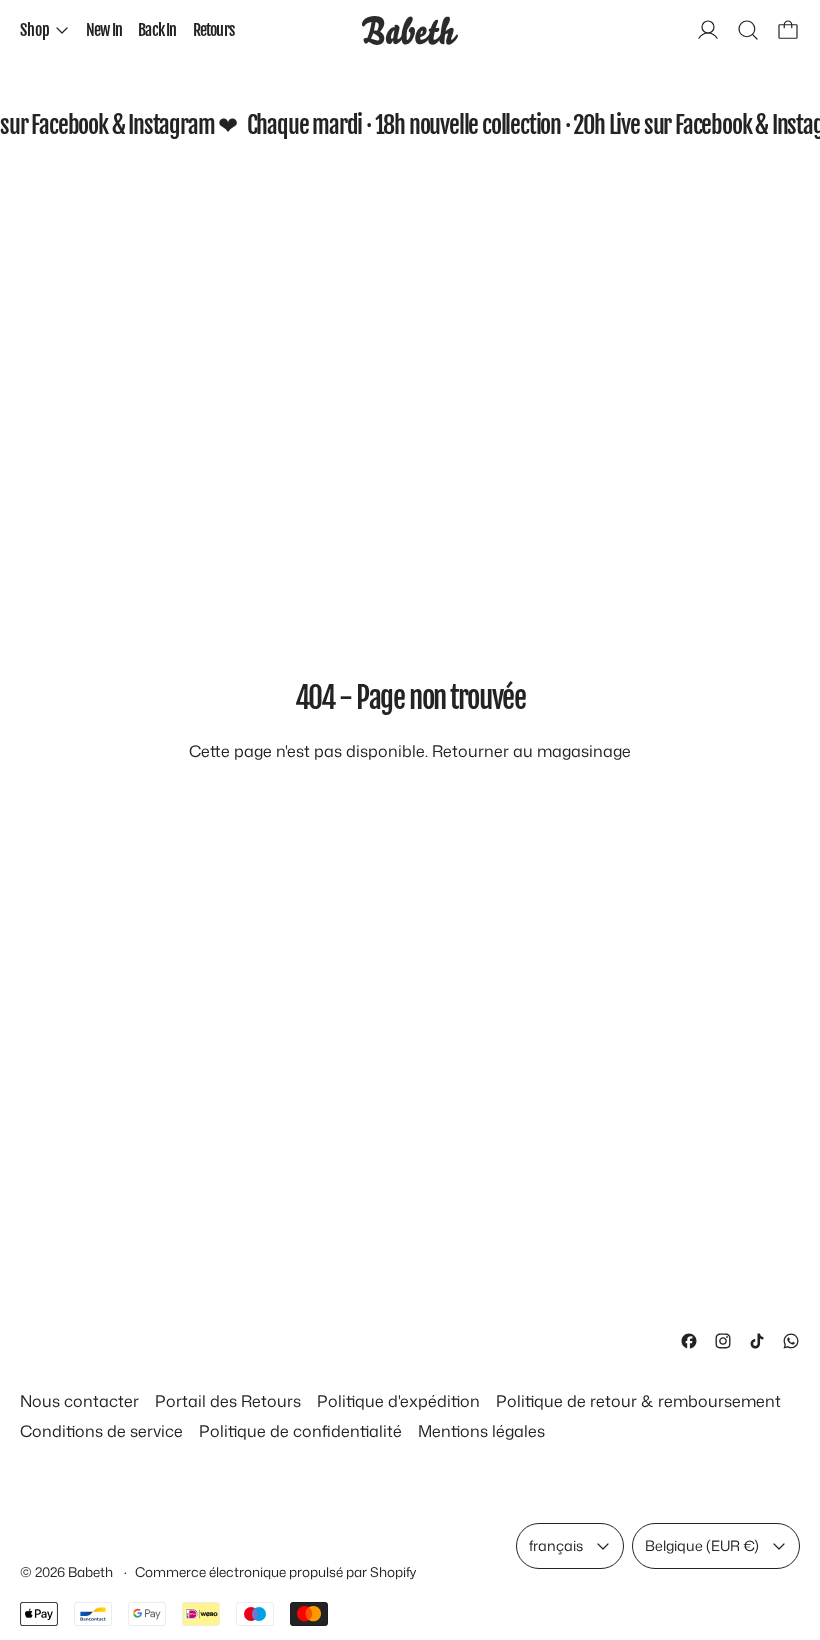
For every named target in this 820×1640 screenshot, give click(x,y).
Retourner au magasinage (531, 751)
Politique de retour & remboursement (638, 1401)
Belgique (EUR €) (702, 1545)
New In (104, 30)
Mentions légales (481, 1431)
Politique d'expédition (398, 1401)
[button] (748, 30)
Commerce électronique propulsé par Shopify (275, 1571)
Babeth (92, 1571)
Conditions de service (101, 1431)
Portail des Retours (228, 1401)
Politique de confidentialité (300, 1431)
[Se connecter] (708, 30)
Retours (213, 30)
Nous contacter (79, 1401)
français (556, 1545)
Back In (157, 30)
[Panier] (788, 30)
